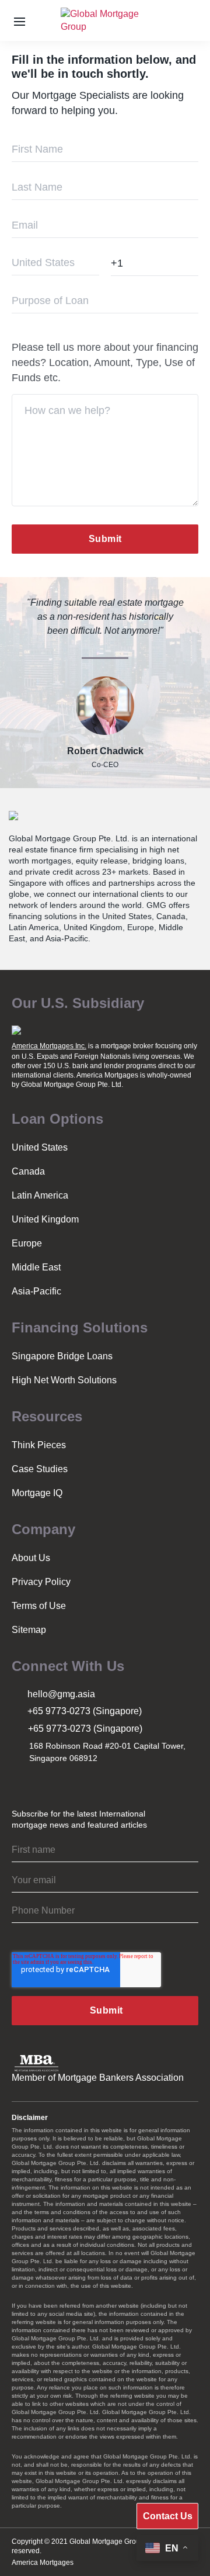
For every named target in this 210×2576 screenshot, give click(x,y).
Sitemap (29, 1630)
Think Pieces (39, 1445)
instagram (20, 1782)
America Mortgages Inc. (49, 1046)
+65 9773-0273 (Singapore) (85, 1711)
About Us (31, 1558)
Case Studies (40, 1469)
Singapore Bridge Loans (62, 1356)
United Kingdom (45, 1219)
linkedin (72, 1782)
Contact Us (168, 2516)
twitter (46, 1782)
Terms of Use (39, 1606)
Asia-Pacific (36, 1291)
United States (40, 1147)
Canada (28, 1171)
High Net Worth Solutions (64, 1380)
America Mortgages (43, 2563)
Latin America (40, 1195)
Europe (27, 1243)
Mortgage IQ (37, 1493)
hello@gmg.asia (61, 1694)
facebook (97, 1782)
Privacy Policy (41, 1582)
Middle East (36, 1267)
